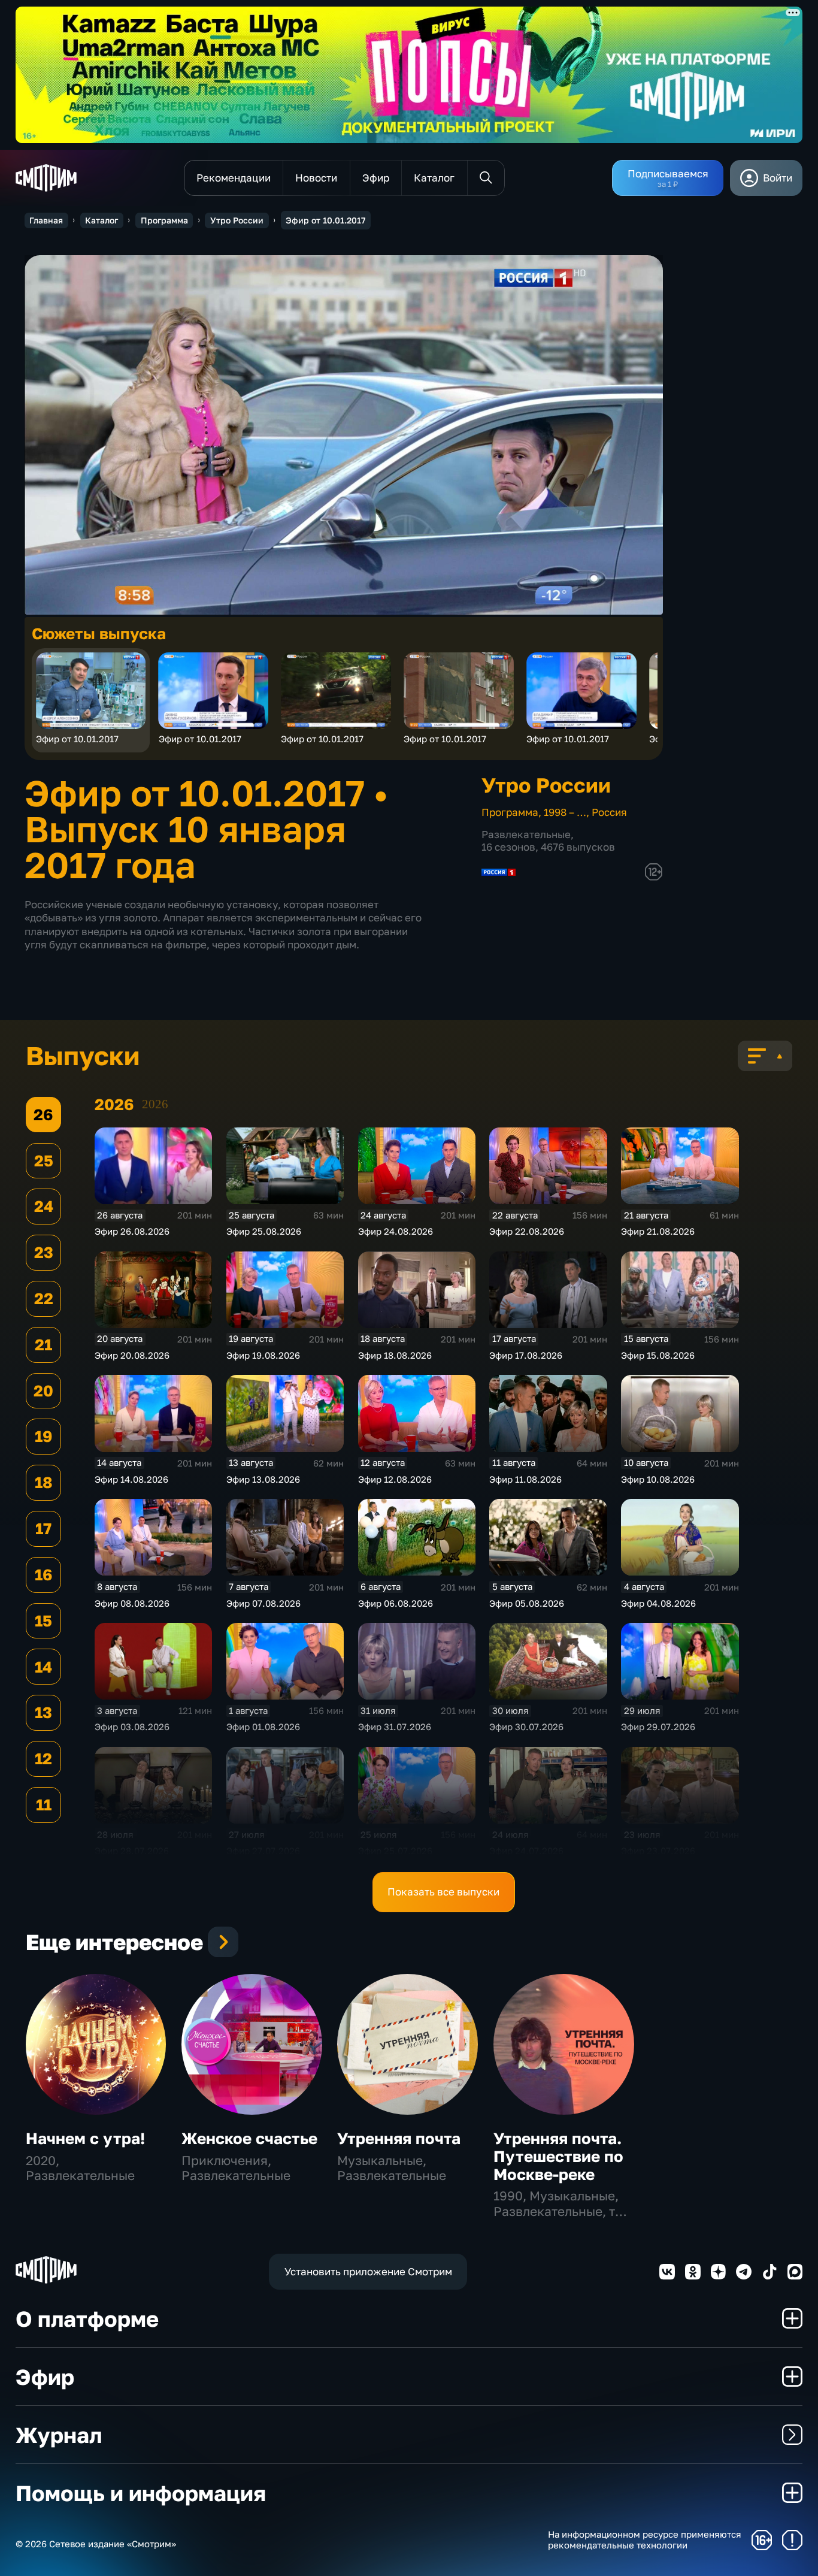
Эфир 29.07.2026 (658, 1727)
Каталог (102, 220)
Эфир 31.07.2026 (395, 1727)
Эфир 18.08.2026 (395, 1355)
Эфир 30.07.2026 (526, 1727)
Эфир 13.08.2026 (263, 1479)
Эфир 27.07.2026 (263, 1851)
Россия (609, 812)
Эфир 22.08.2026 (527, 1231)
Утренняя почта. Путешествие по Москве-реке (558, 2156)
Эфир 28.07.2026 (132, 1851)
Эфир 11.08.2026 (525, 1479)
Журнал (59, 2435)
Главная (46, 220)
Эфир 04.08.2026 (658, 1603)
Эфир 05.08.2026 (527, 1603)
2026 (155, 1104)
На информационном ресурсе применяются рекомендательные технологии (645, 2540)
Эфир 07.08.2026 (263, 1603)
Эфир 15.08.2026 (658, 1355)
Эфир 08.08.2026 (132, 1603)
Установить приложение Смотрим (368, 2271)
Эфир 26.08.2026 (132, 1231)
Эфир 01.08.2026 (263, 1727)
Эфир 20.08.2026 (132, 1355)
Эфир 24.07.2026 (526, 1851)
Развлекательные (526, 834)
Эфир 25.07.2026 (395, 1851)
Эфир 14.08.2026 (131, 1479)
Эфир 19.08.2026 (263, 1355)
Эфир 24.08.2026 (396, 1231)
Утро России (237, 220)
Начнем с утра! (85, 2138)
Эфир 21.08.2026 (658, 1231)
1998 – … (565, 812)
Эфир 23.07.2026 (658, 1851)
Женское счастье (249, 2138)
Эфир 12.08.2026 (395, 1479)
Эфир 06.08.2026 (396, 1603)
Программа (164, 220)
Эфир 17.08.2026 (526, 1355)
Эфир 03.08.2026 (132, 1727)
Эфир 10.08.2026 (658, 1479)
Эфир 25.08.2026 (264, 1231)
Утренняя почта (399, 2138)
